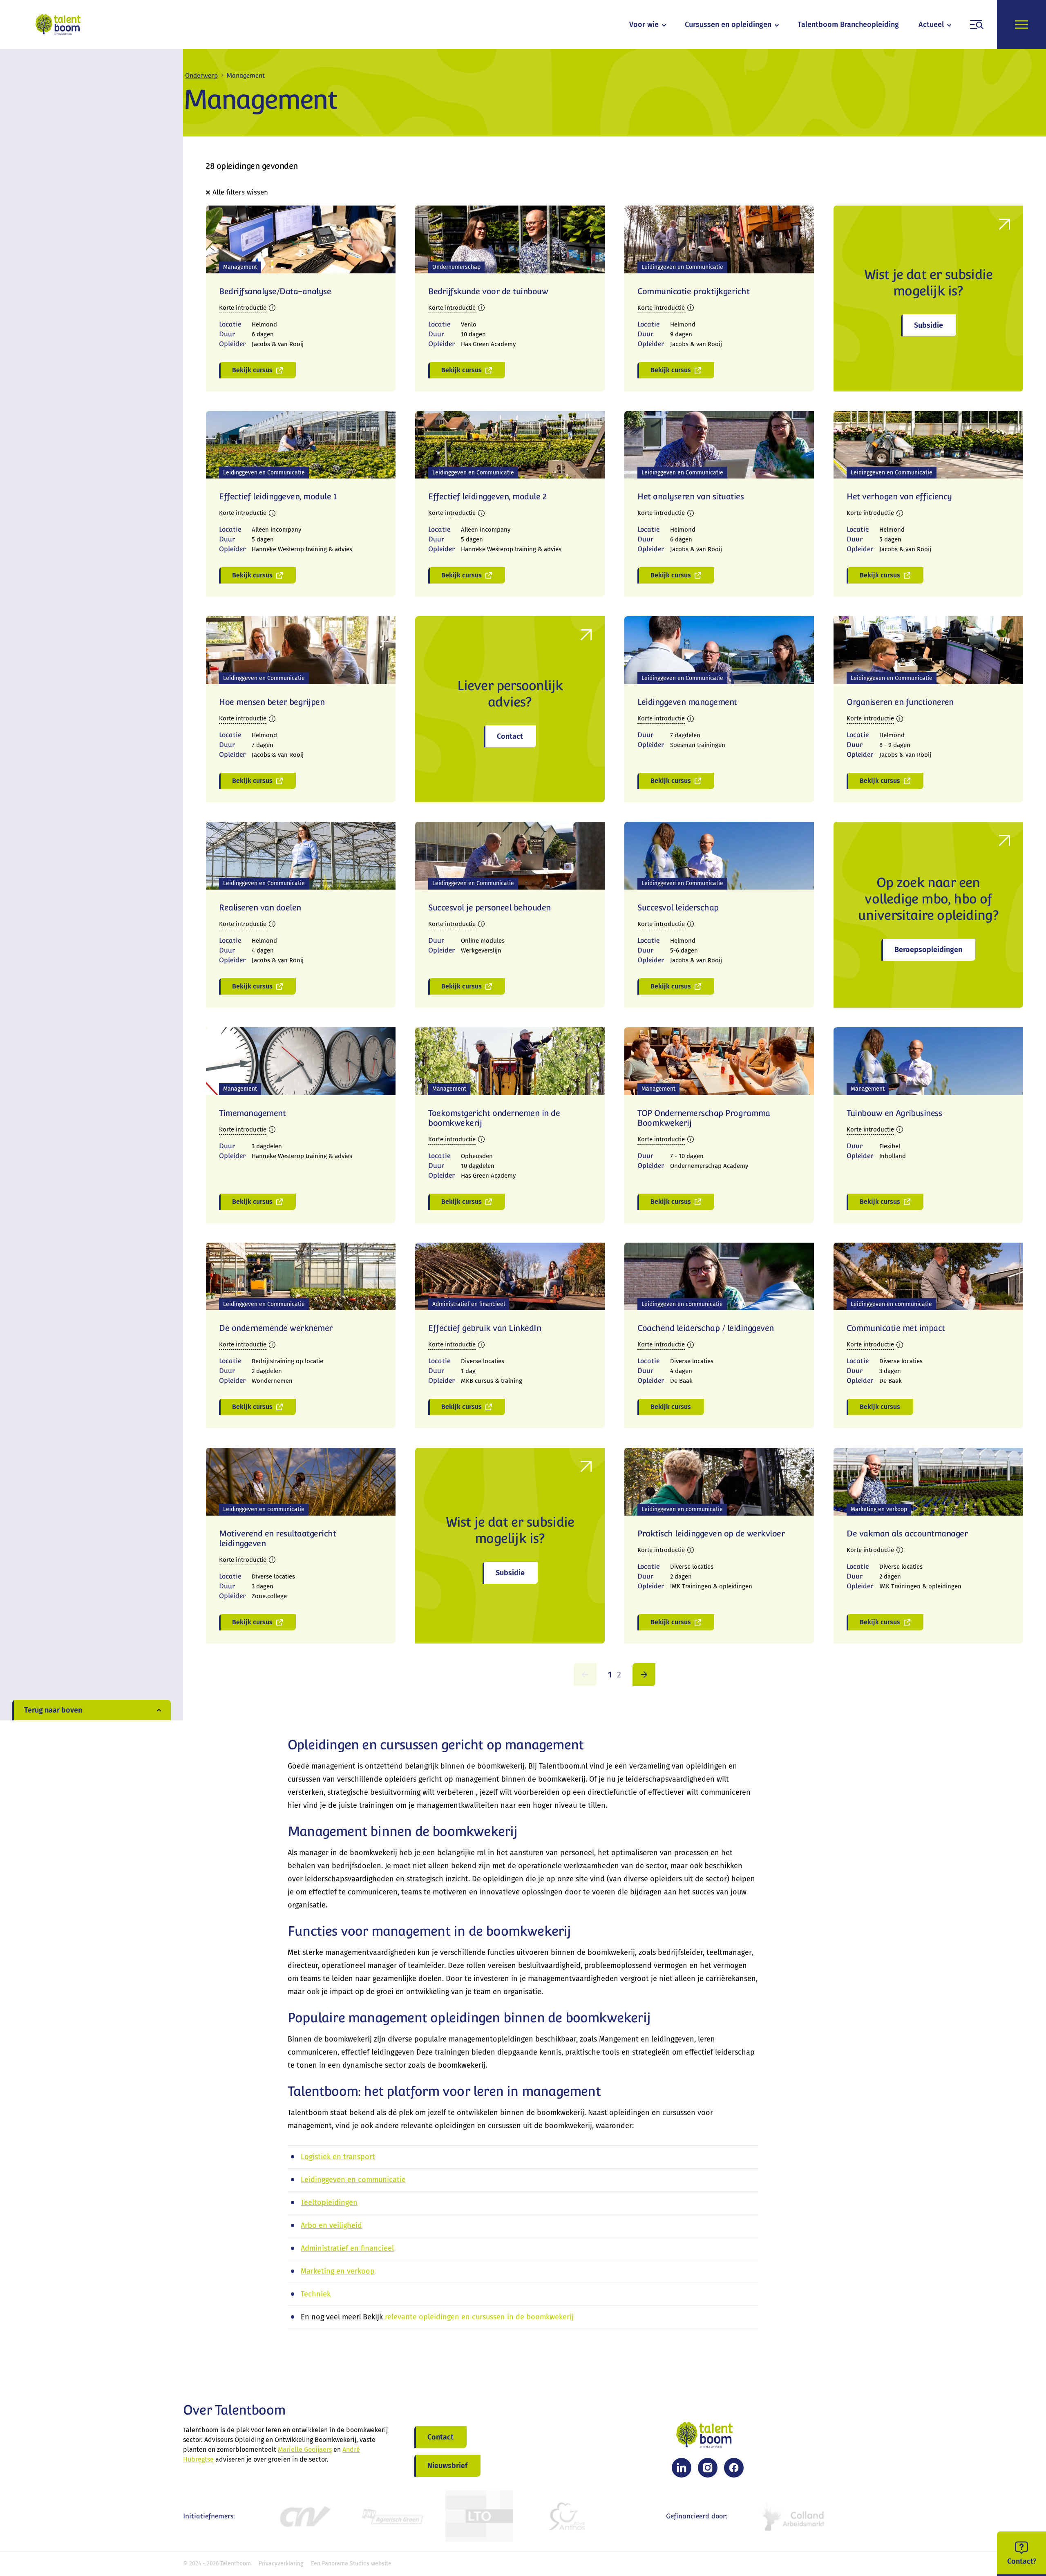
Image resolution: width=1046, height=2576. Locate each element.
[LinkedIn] (682, 2468)
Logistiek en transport (338, 2157)
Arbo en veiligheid (331, 2225)
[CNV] (304, 2516)
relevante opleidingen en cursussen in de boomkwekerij (479, 2317)
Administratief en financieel (347, 2248)
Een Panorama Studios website (351, 2564)
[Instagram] (708, 2468)
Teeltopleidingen (329, 2203)
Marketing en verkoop (338, 2271)
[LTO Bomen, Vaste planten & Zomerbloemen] (479, 2516)
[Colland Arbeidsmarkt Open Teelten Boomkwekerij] (794, 2516)
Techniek (316, 2294)
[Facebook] (734, 2468)
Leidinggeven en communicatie (353, 2180)
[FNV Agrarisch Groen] (392, 2516)
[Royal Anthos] (567, 2516)
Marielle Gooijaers (305, 2450)
